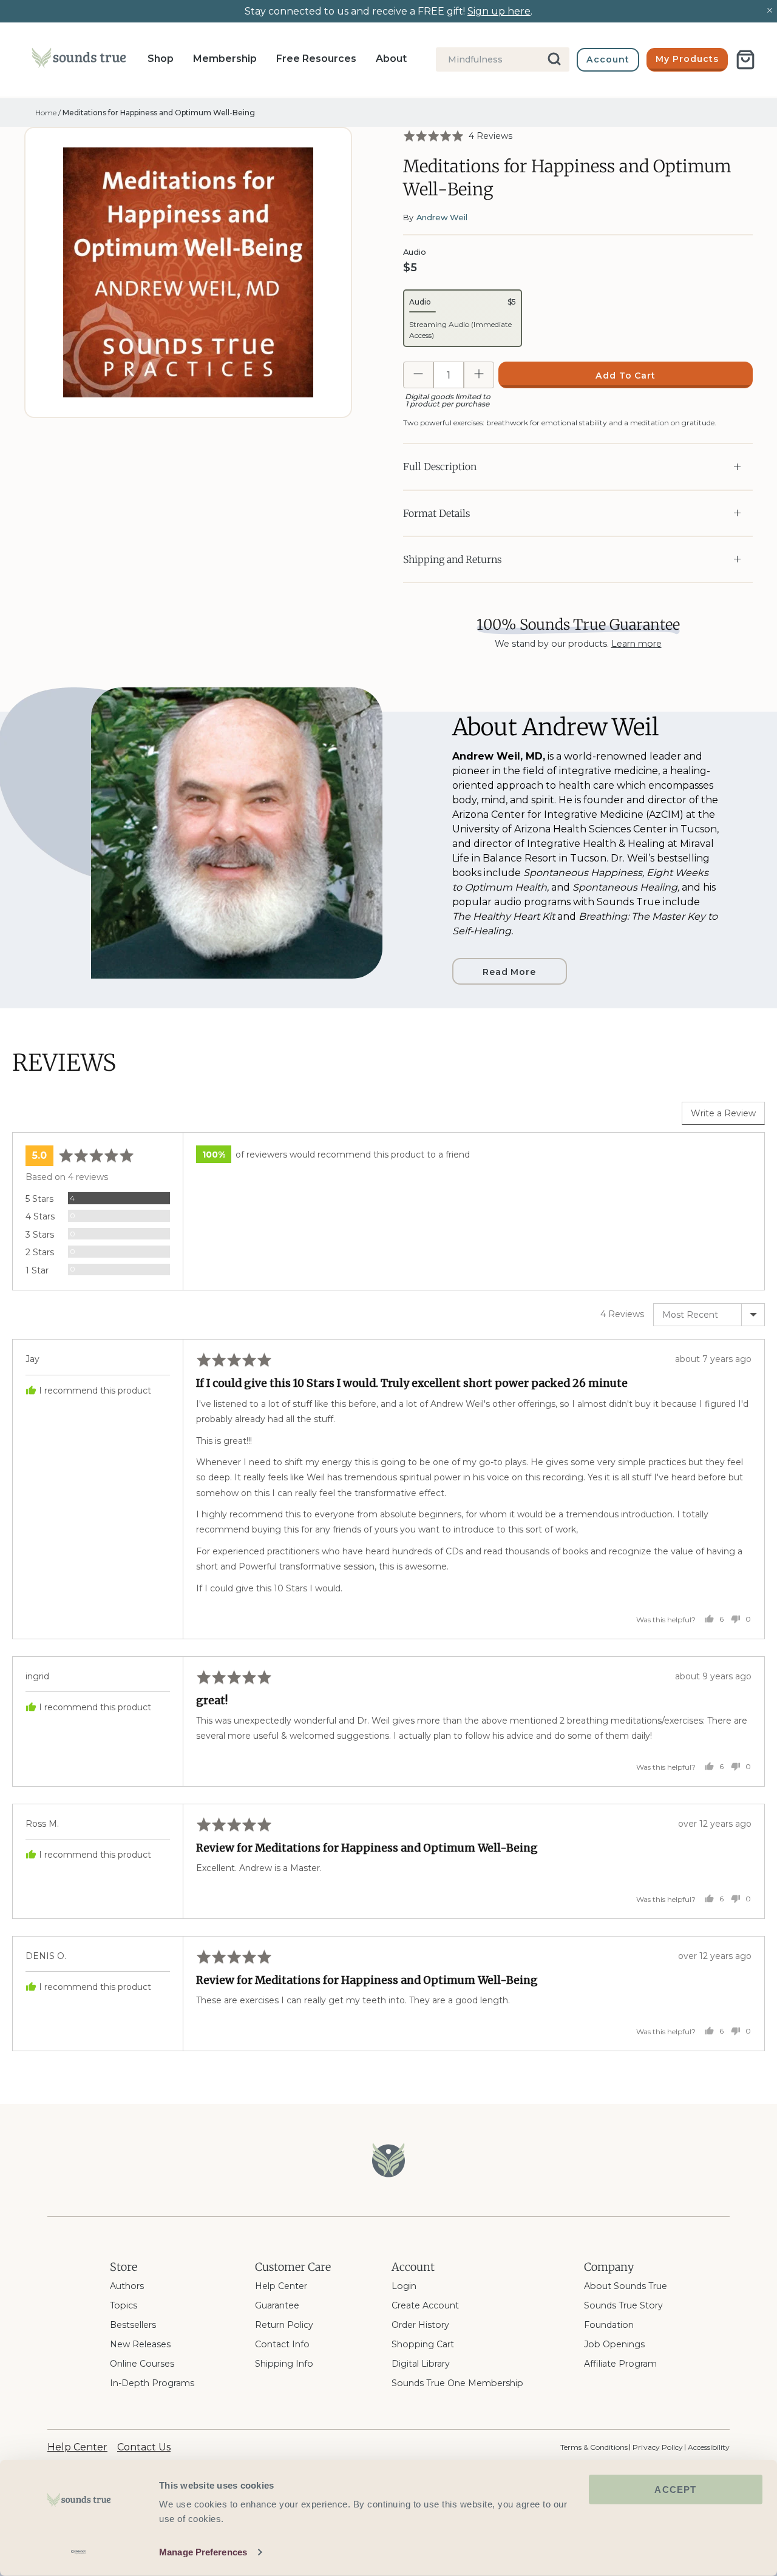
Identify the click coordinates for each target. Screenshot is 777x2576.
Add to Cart (626, 376)
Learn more (636, 644)
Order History (420, 2325)
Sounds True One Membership (457, 2383)
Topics (124, 2305)
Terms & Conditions (594, 2447)
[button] (458, 136)
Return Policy (284, 2325)
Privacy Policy (657, 2447)
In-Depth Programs (152, 2383)
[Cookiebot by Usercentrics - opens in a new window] (79, 2552)
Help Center (281, 2286)
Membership (225, 59)
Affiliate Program (620, 2364)
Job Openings (614, 2344)
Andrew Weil (442, 217)
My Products (687, 59)
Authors (127, 2286)
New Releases (140, 2344)
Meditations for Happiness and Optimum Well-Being (159, 113)
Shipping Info (284, 2364)
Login (404, 2286)
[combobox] (503, 59)
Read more (510, 972)
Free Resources (316, 59)
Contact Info (282, 2344)
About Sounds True (626, 2286)
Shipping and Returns (452, 559)
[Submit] (555, 59)
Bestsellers (133, 2325)
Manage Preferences (203, 2552)
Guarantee (277, 2305)
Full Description (440, 467)
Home (46, 113)
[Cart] (745, 60)
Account (608, 59)
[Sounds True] (79, 60)
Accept (675, 2490)
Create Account (425, 2305)
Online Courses (142, 2364)
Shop (161, 59)
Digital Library (421, 2364)
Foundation (609, 2325)
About (391, 59)
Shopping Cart (423, 2344)
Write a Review (723, 1113)
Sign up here (499, 11)
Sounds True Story (623, 2305)
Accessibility (709, 2447)
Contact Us (144, 2447)
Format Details (436, 513)
